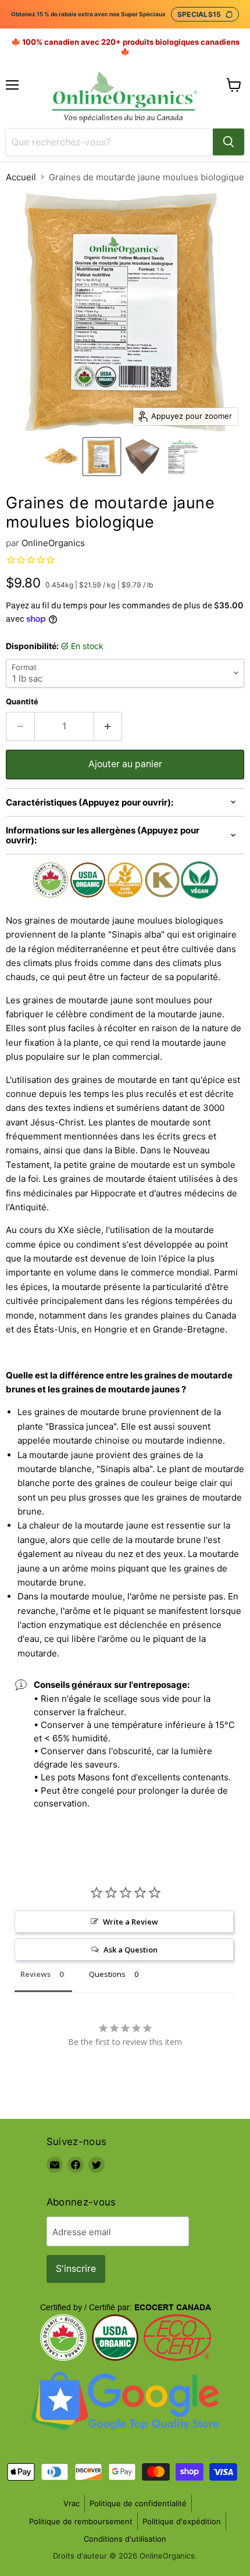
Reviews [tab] (35, 1974)
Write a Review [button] (131, 1922)
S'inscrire (76, 2269)
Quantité (22, 702)
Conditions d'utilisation (125, 2539)
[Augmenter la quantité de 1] (108, 726)
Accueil (21, 177)
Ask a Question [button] (131, 1950)
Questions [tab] (107, 1974)
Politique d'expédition (182, 2521)
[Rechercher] (228, 142)
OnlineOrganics (53, 543)
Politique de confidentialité (138, 2503)
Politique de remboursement (81, 2521)
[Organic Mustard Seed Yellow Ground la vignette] (61, 457)
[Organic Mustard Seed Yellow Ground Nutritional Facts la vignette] (183, 457)
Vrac (72, 2503)
